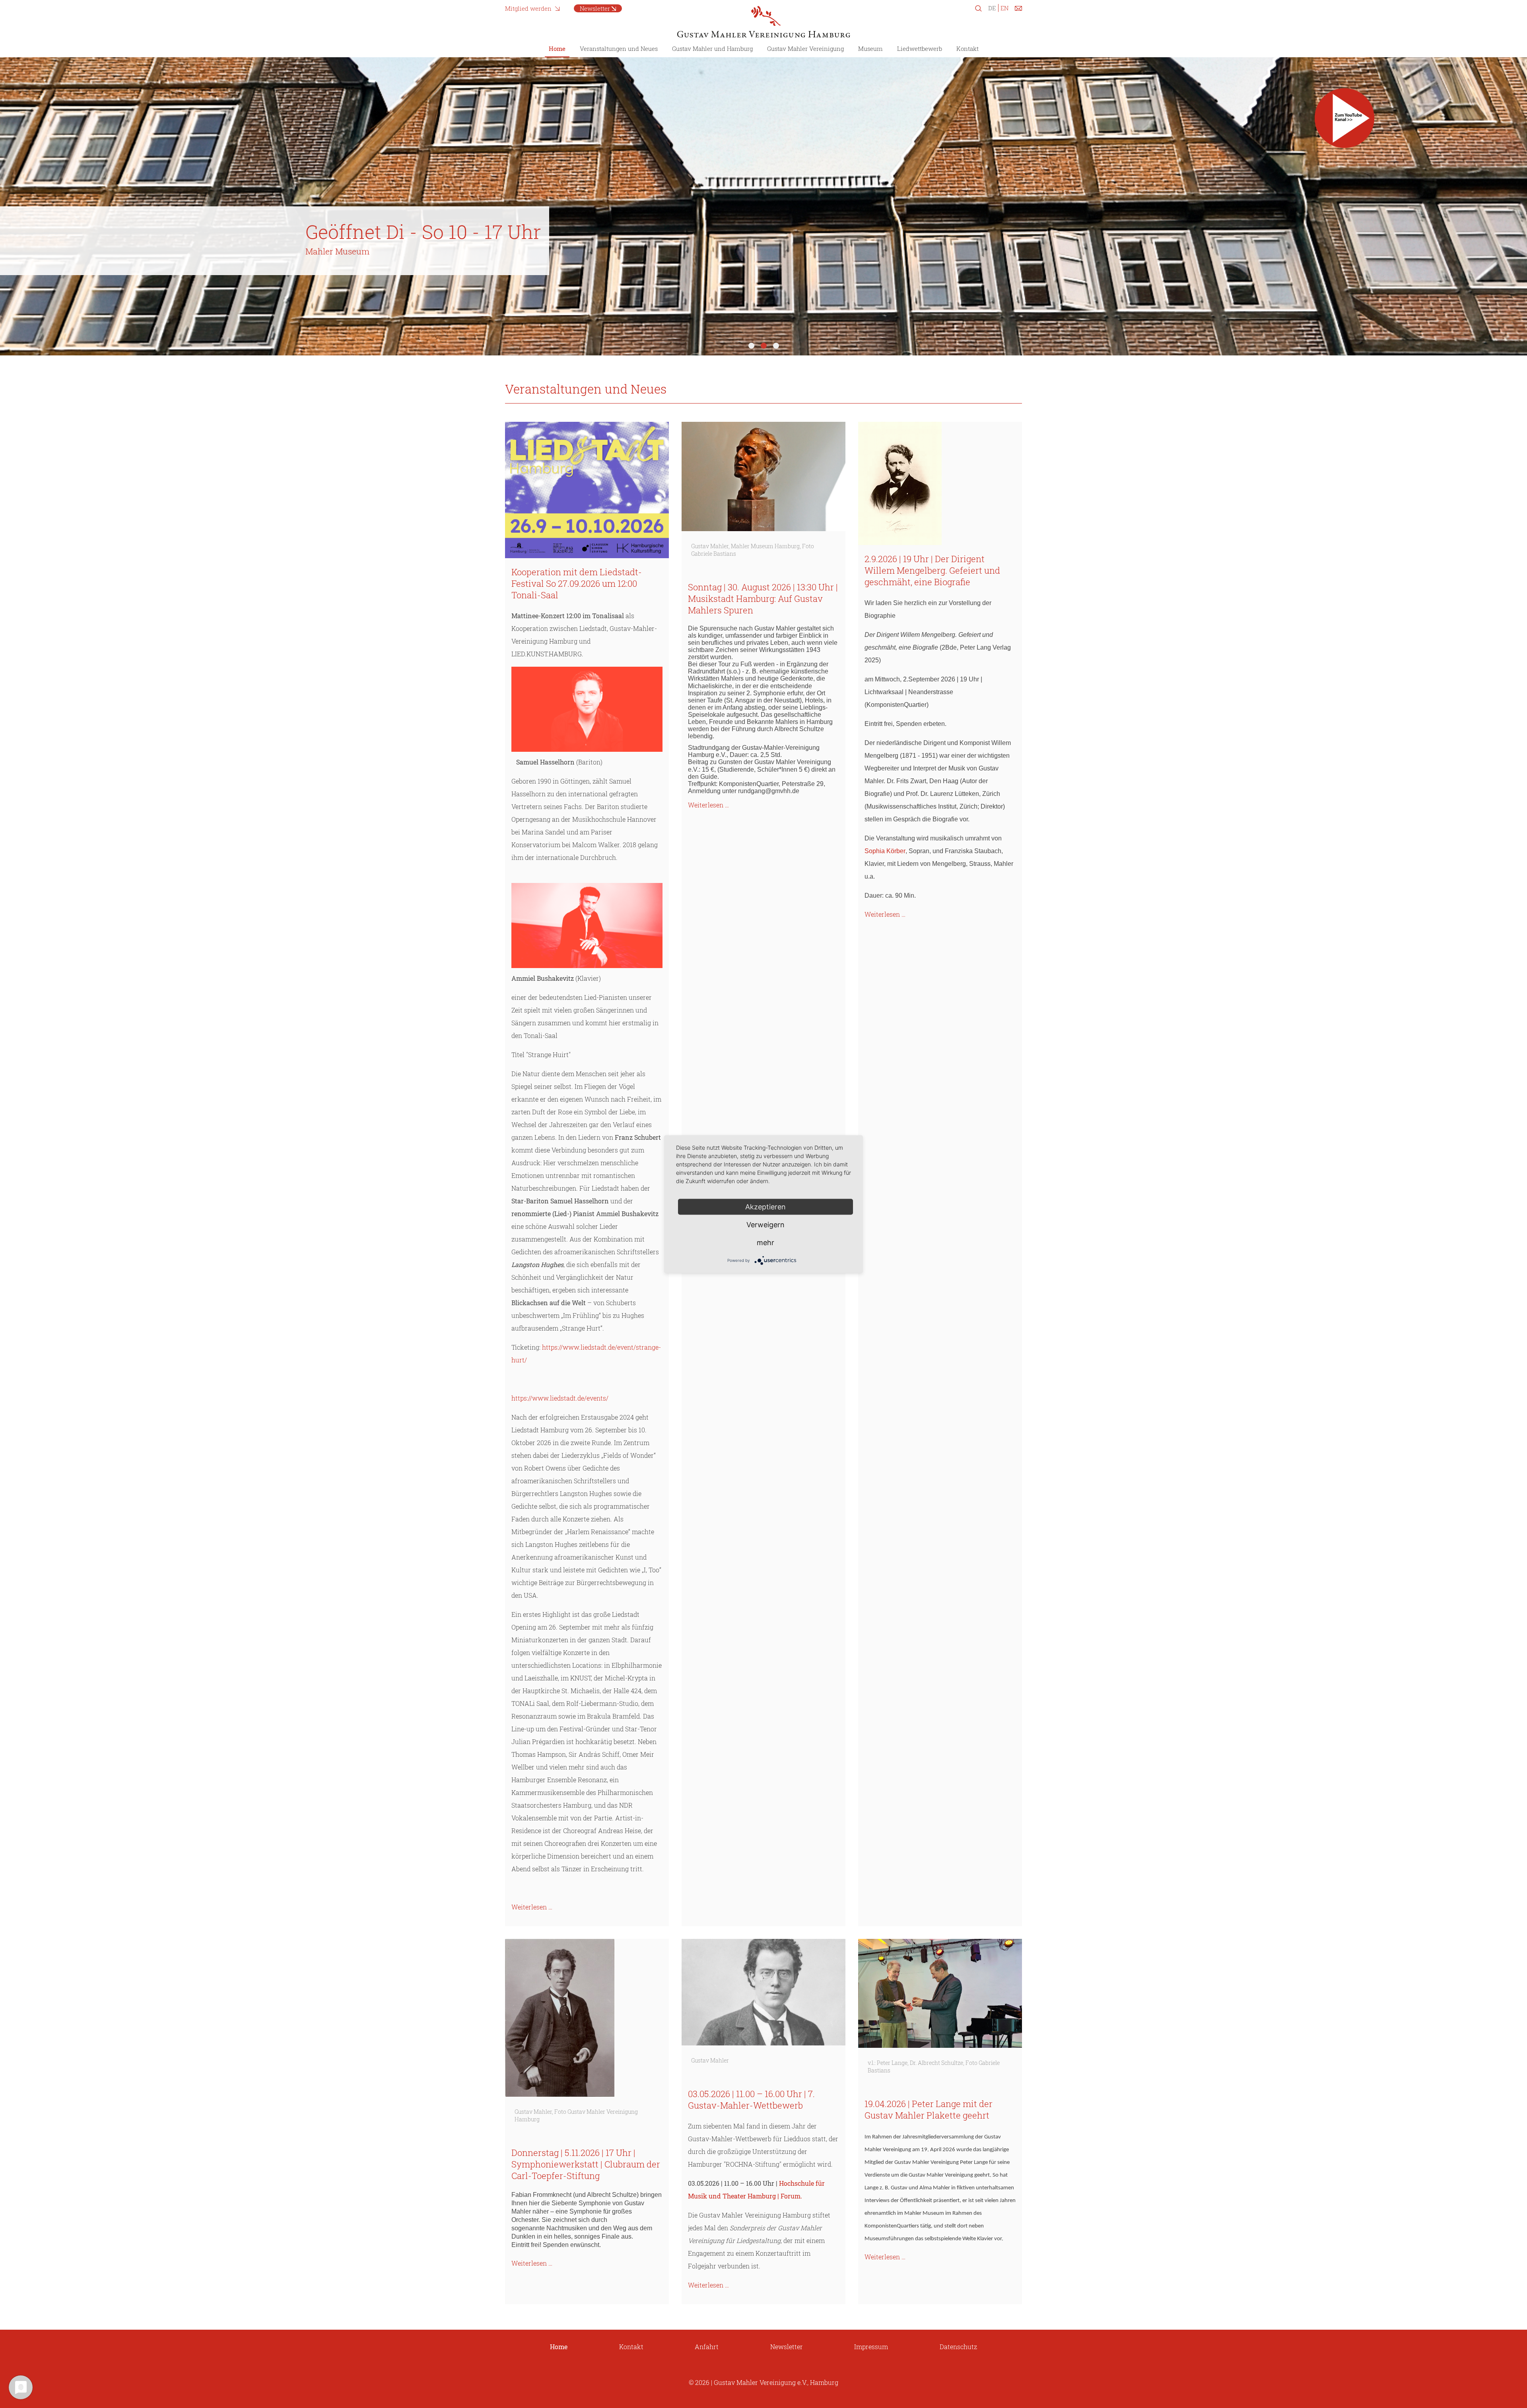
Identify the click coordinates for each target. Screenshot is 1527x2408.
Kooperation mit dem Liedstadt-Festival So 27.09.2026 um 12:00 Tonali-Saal (577, 583)
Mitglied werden (528, 8)
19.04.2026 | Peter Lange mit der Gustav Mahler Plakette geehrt (929, 2109)
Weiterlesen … (532, 1907)
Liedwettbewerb (920, 49)
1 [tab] (751, 346)
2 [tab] (764, 346)
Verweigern (765, 1224)
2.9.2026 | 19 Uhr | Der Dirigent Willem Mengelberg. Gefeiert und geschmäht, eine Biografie (932, 570)
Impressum (871, 2347)
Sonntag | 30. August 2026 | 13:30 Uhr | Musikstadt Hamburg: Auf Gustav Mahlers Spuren (763, 599)
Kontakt (967, 49)
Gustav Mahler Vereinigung (805, 49)
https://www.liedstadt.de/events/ (560, 1398)
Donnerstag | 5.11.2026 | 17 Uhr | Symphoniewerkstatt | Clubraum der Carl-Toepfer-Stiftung (586, 2164)
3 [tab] (776, 346)
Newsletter (595, 8)
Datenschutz (958, 2347)
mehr (765, 1242)
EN (1004, 8)
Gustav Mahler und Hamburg (712, 49)
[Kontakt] (1018, 10)
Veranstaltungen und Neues (619, 49)
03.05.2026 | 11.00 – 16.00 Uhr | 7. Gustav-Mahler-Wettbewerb (751, 2099)
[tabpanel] (763, 206)
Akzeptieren (765, 1206)
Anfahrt (707, 2347)
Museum (870, 49)
